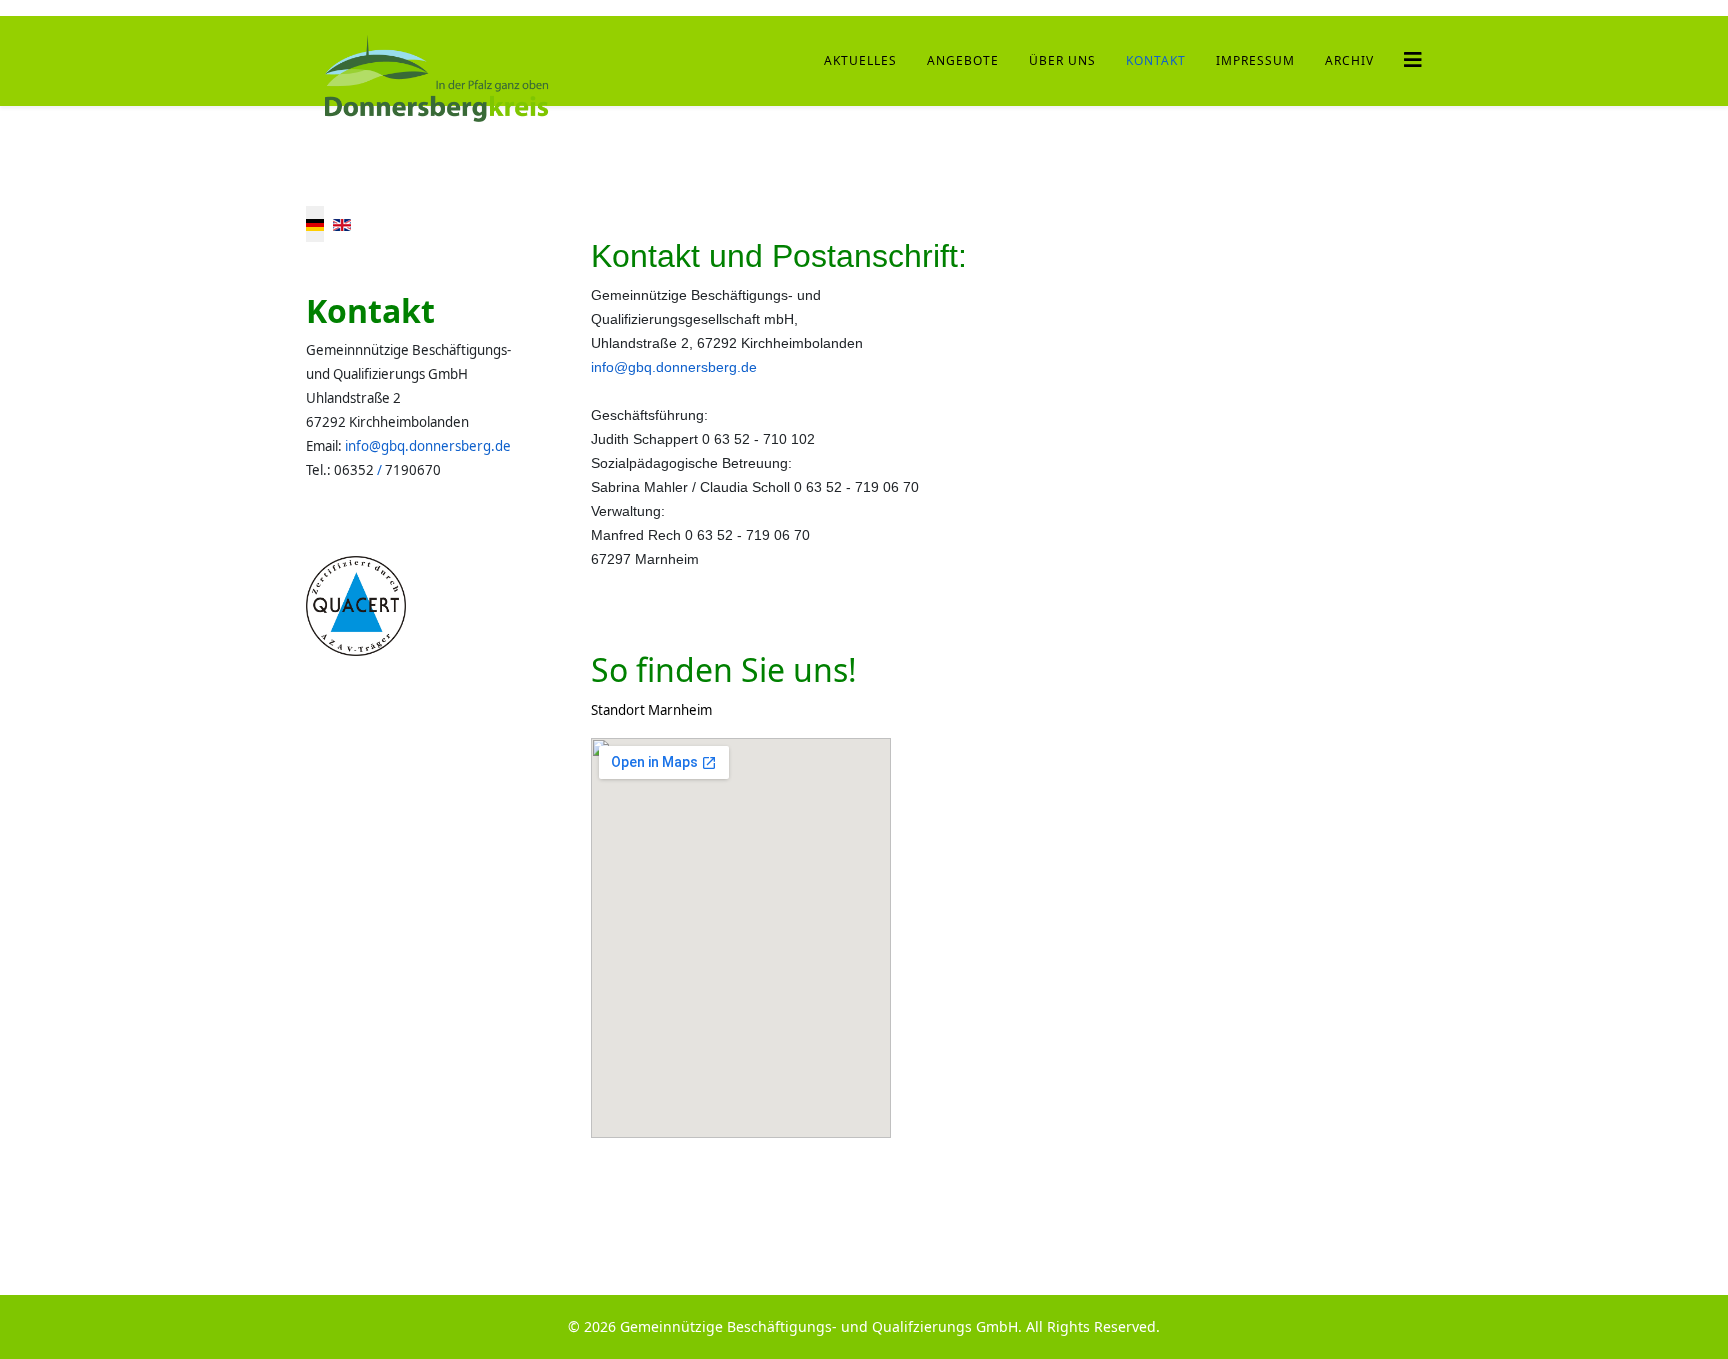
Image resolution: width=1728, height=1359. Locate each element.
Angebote (963, 60)
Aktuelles (860, 60)
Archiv (1349, 60)
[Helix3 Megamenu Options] (1413, 59)
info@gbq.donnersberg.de (428, 446)
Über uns (1062, 60)
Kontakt (1156, 60)
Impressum (1255, 60)
